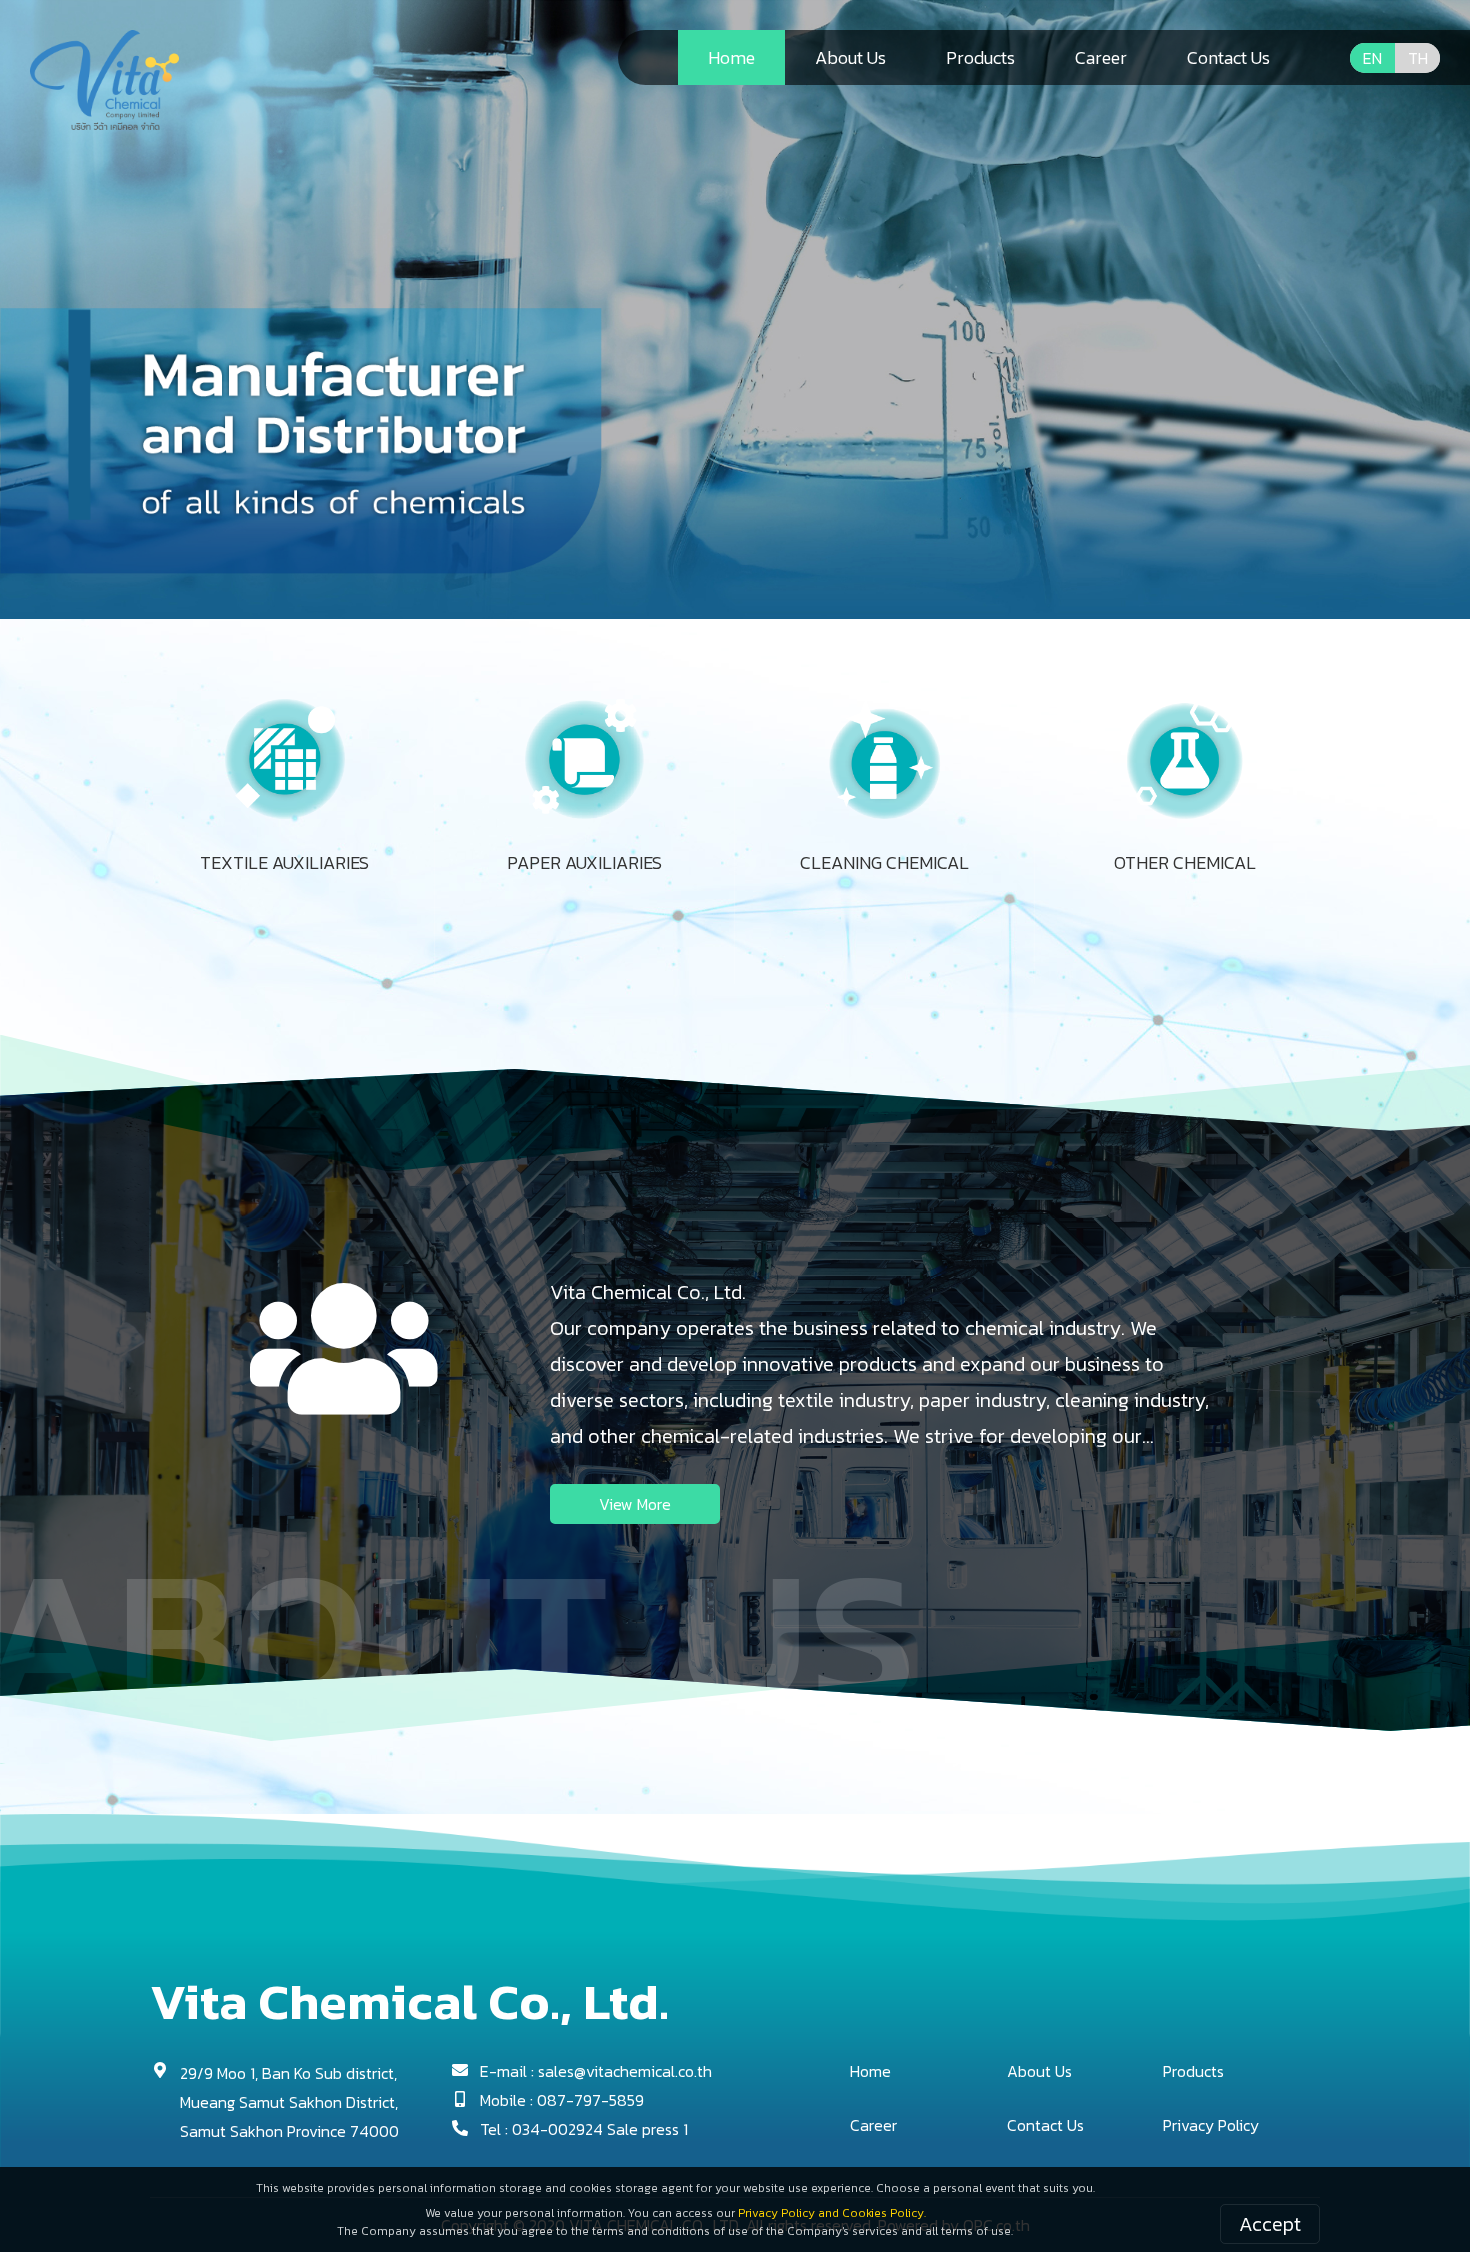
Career (873, 2125)
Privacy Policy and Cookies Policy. (832, 2213)
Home (870, 2071)
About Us (1039, 2071)
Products (1193, 2071)
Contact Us (1045, 2125)
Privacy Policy (1211, 2125)
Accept (1270, 2224)
